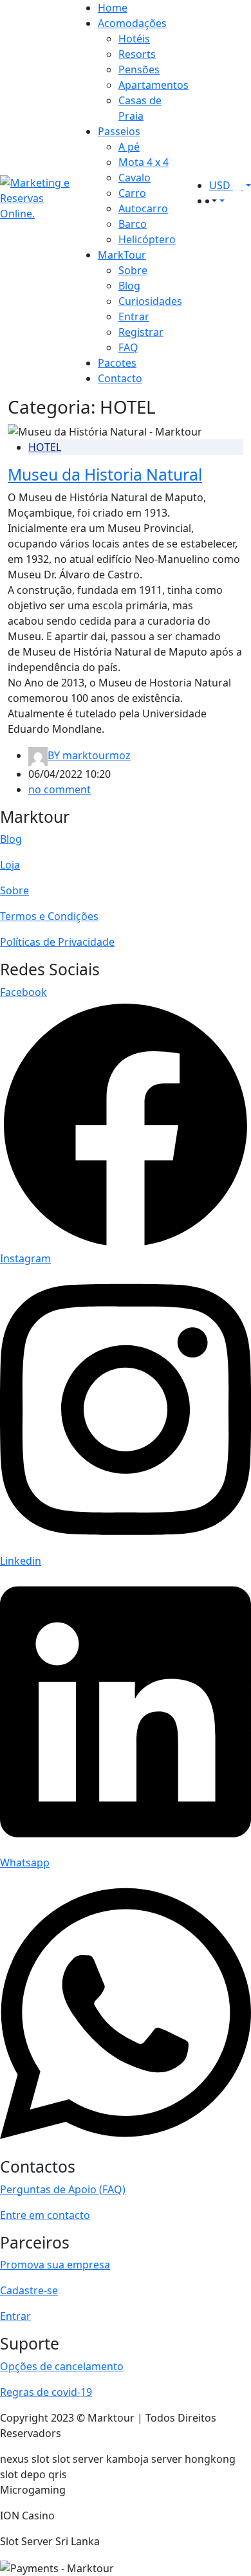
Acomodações (132, 23)
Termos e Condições (49, 916)
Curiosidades (150, 301)
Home (113, 8)
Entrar (134, 317)
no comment (60, 789)
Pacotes (117, 363)
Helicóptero (147, 239)
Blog (129, 286)
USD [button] (221, 185)
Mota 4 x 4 (144, 162)
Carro (132, 193)
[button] (213, 201)
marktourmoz (89, 755)
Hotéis (134, 39)
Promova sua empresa (55, 2265)
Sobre (133, 270)
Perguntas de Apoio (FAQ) (63, 2189)
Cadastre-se (29, 2290)
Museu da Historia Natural (105, 474)
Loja (10, 865)
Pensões (139, 69)
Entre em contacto (45, 2215)
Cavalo (135, 178)
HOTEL (45, 447)
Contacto (120, 378)
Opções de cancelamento (62, 2366)
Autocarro (143, 208)
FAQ (128, 347)
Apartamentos (153, 85)
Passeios (119, 131)
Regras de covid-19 (46, 2392)
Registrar (141, 332)
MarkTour (122, 255)
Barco (133, 224)
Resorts (137, 54)
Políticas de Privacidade (57, 942)
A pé (129, 147)
